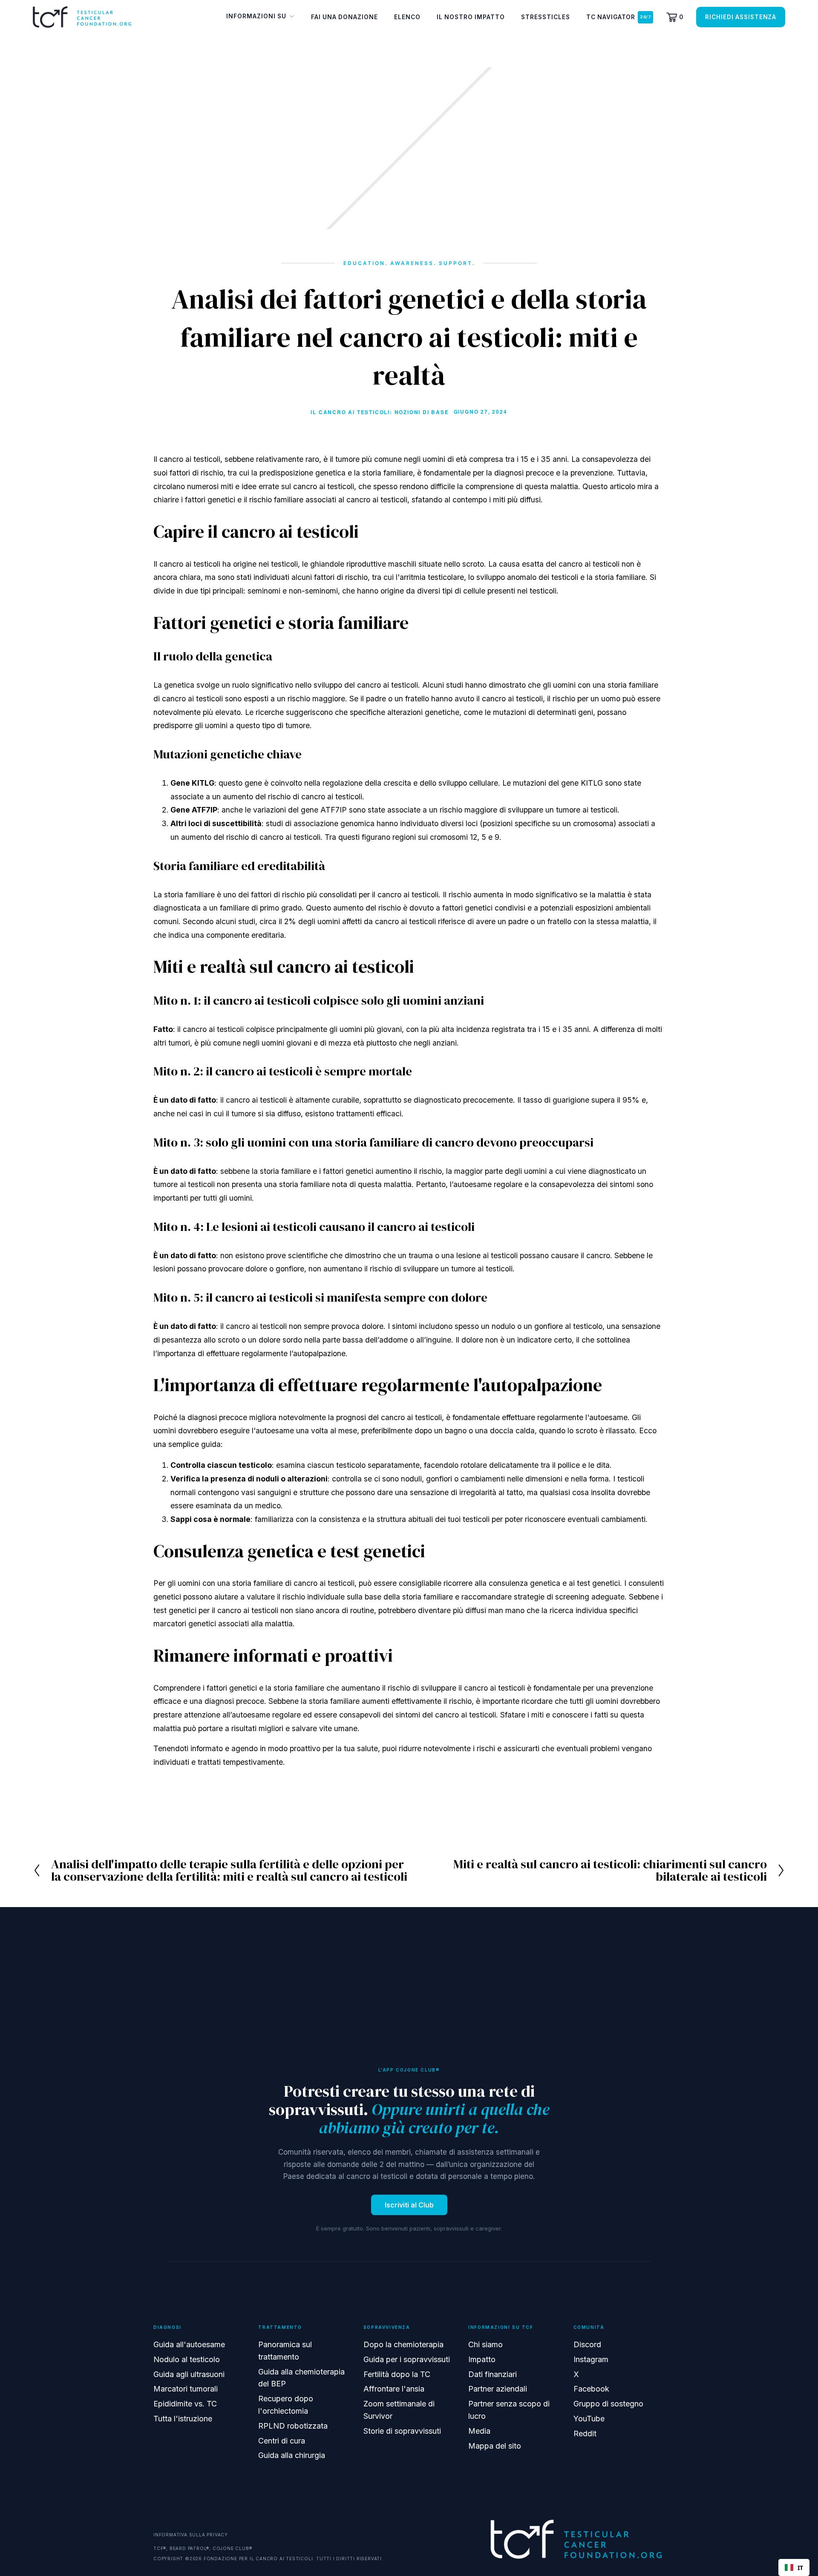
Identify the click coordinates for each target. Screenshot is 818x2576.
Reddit (585, 2433)
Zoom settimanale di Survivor (399, 2410)
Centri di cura (282, 2441)
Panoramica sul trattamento (285, 2351)
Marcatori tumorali (186, 2389)
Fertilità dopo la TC (397, 2374)
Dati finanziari (493, 2374)
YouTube (589, 2419)
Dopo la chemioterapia (403, 2344)
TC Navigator (611, 17)
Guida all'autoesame (189, 2344)
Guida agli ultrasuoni (189, 2374)
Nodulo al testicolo (187, 2359)
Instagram (591, 2359)
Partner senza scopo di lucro (509, 2410)
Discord (587, 2344)
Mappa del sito (495, 2446)
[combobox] (794, 2567)
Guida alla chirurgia (292, 2455)
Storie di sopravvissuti (402, 2431)
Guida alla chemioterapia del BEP (301, 2378)
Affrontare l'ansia (394, 2389)
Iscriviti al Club (409, 2205)
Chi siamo (485, 2344)
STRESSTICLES (546, 17)
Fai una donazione (344, 17)
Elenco (407, 17)
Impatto (482, 2359)
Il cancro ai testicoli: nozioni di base (380, 412)
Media (479, 2431)
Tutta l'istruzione (183, 2419)
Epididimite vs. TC (185, 2404)
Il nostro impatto (471, 17)
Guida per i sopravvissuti (407, 2359)
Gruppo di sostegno (608, 2404)
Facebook (591, 2389)
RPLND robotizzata (293, 2426)
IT (800, 2568)
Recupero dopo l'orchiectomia (286, 2405)
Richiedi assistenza (741, 17)
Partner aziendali (498, 2389)
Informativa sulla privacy (191, 2535)
